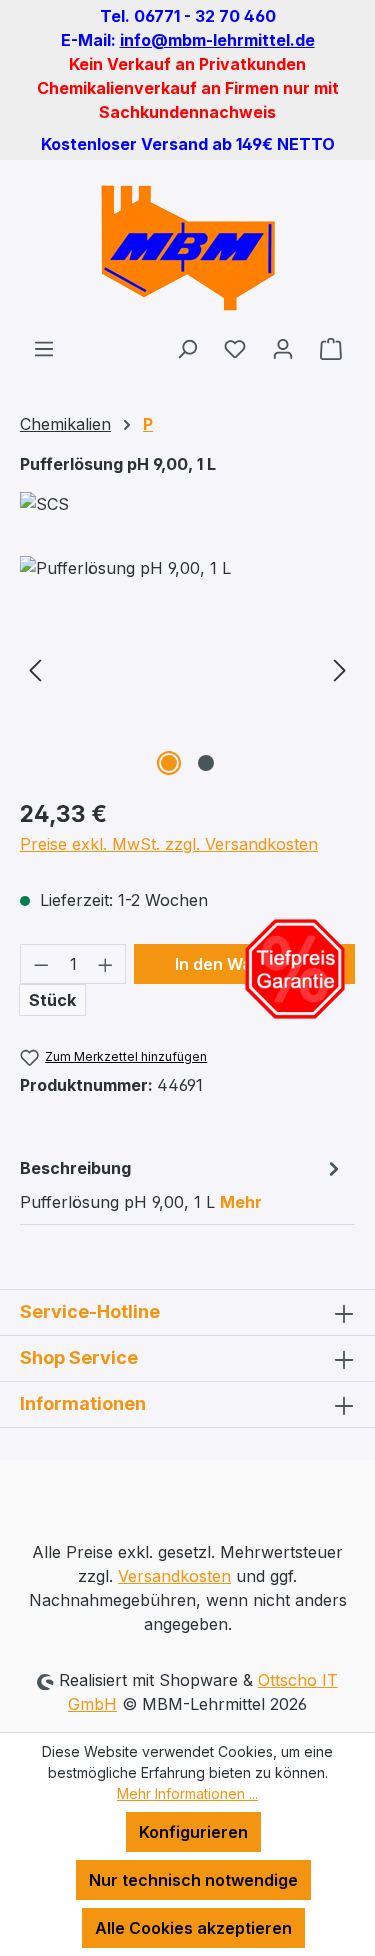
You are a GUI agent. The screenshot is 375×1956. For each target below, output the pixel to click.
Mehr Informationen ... (187, 1793)
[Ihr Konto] (283, 348)
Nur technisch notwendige (193, 1880)
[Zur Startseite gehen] (187, 248)
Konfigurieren (193, 1832)
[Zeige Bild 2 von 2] (206, 763)
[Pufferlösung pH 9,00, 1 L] (187, 668)
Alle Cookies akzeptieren (193, 1928)
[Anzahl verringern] (41, 964)
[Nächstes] (340, 668)
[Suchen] (187, 348)
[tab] (182, 1184)
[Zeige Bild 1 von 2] (169, 763)
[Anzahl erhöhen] (106, 964)
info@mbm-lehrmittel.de (217, 40)
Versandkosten (174, 1576)
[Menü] (44, 348)
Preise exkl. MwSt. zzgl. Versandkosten (169, 844)
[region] (187, 668)
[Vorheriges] (35, 668)
